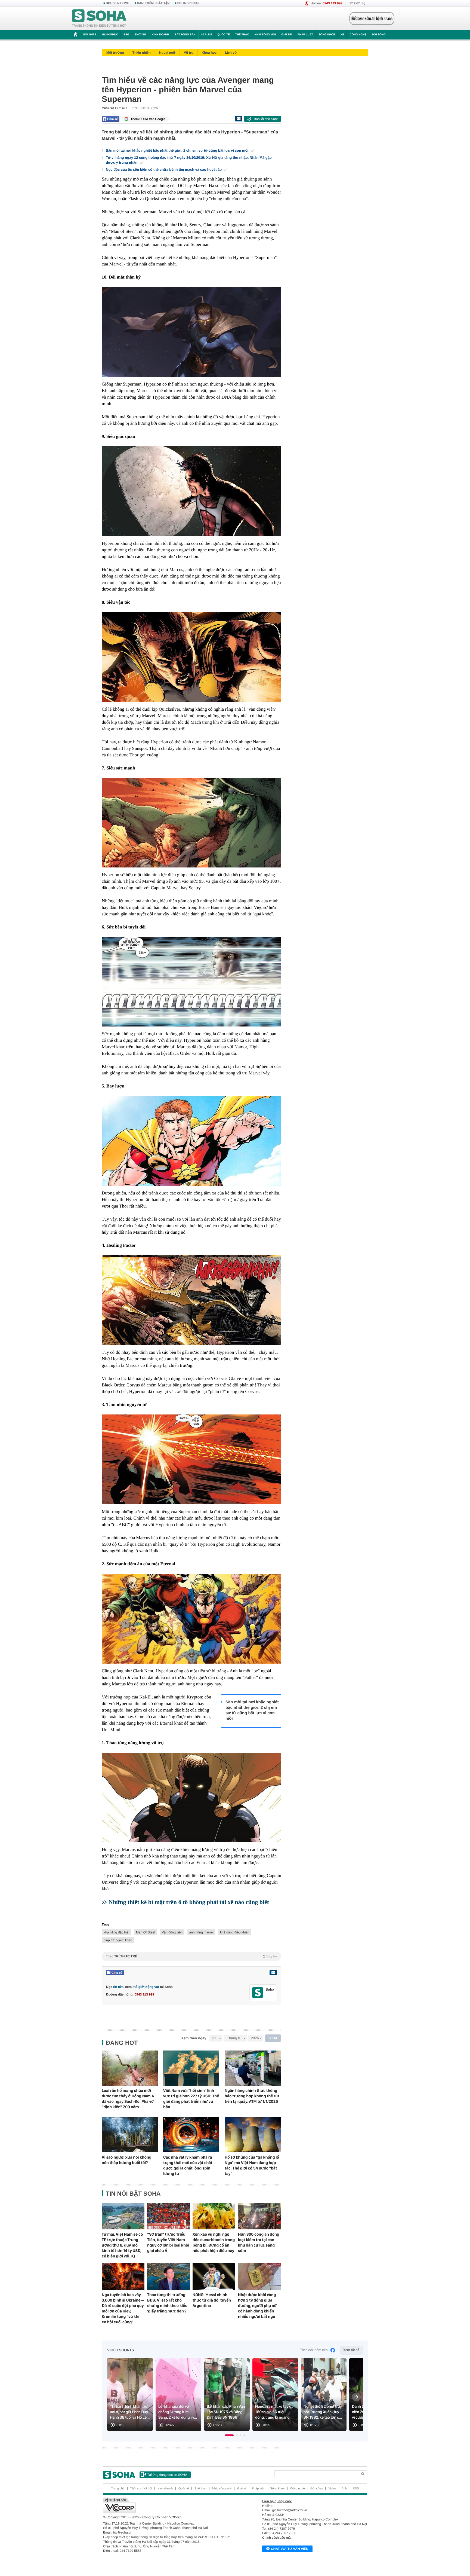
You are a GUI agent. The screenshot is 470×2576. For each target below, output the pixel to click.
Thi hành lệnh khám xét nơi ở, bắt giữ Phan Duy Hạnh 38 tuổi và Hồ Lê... (130, 2412)
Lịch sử (231, 53)
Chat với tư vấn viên (290, 2549)
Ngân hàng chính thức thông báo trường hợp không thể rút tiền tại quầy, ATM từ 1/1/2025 (252, 2096)
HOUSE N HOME (117, 3)
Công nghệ (358, 35)
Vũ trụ (189, 53)
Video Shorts (120, 2350)
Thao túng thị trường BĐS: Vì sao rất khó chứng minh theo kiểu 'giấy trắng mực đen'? (167, 2303)
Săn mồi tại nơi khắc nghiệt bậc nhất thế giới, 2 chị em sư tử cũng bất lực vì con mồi (178, 150)
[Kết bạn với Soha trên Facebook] (258, 1993)
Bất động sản (185, 35)
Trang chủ (118, 2489)
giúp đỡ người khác (118, 1940)
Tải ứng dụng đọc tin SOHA (167, 2475)
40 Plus (207, 35)
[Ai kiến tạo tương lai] (370, 19)
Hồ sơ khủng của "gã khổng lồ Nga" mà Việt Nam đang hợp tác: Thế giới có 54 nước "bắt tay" (252, 2165)
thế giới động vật (146, 1987)
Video (332, 2489)
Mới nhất (89, 35)
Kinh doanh (160, 35)
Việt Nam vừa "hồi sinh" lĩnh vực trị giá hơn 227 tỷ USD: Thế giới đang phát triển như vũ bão (191, 2099)
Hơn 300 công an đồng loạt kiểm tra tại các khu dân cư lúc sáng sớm (259, 2242)
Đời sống (379, 35)
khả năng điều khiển (235, 1932)
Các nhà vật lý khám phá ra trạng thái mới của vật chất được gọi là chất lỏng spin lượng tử (188, 2165)
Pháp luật (305, 35)
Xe (342, 35)
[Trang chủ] (99, 19)
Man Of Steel (146, 1932)
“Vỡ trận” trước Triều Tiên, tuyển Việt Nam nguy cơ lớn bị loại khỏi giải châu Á (168, 2242)
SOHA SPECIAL (188, 3)
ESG (126, 35)
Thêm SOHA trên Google (148, 119)
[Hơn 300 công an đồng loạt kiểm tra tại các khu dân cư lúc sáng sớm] (259, 2216)
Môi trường (115, 53)
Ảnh (344, 2489)
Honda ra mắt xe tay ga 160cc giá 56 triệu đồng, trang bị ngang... (274, 2412)
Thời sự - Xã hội (141, 2489)
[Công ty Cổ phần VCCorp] (169, 2505)
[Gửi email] (239, 119)
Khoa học (209, 53)
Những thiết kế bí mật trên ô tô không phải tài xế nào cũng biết (189, 1902)
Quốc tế (224, 35)
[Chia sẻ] (111, 119)
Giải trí (287, 35)
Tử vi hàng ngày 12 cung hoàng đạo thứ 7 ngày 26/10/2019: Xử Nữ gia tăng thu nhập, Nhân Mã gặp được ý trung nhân (189, 160)
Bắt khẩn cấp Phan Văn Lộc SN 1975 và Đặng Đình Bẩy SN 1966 (226, 2412)
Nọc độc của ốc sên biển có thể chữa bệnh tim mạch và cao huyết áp (164, 169)
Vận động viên (172, 1932)
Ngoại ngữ (167, 53)
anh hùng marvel (201, 1932)
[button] (229, 2435)
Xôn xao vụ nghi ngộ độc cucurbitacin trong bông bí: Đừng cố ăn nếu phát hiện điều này (214, 2242)
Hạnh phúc (110, 35)
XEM (273, 2038)
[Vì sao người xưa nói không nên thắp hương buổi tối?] (130, 2135)
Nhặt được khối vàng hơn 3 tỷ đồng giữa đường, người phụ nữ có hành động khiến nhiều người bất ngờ (257, 2306)
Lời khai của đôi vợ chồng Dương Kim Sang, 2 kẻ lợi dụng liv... (178, 2412)
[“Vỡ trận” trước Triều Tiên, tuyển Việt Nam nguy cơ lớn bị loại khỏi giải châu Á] (168, 2216)
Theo (191, 1956)
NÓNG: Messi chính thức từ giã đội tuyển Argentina (212, 2300)
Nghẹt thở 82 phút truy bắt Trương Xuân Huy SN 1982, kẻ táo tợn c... (323, 2412)
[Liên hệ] (273, 1973)
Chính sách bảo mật (277, 2538)
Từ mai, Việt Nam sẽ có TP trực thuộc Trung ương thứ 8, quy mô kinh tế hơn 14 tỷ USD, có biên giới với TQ (122, 2245)
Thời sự (140, 35)
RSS (356, 2489)
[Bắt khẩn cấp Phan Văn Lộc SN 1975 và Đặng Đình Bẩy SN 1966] (227, 2395)
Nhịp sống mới (265, 35)
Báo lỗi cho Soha (266, 119)
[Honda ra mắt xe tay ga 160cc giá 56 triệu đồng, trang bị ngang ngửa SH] (275, 2395)
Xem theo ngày (194, 2038)
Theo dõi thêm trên (314, 2350)
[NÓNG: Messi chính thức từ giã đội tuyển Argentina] (214, 2276)
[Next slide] (356, 2397)
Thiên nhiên (142, 53)
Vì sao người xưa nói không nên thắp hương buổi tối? (127, 2160)
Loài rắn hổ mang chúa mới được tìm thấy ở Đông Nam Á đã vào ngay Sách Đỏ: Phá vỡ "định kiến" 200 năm (128, 2099)
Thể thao (242, 35)
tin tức (118, 1987)
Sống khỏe (327, 35)
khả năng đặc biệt (117, 1932)
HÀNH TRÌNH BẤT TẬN (153, 3)
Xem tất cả (351, 2350)
